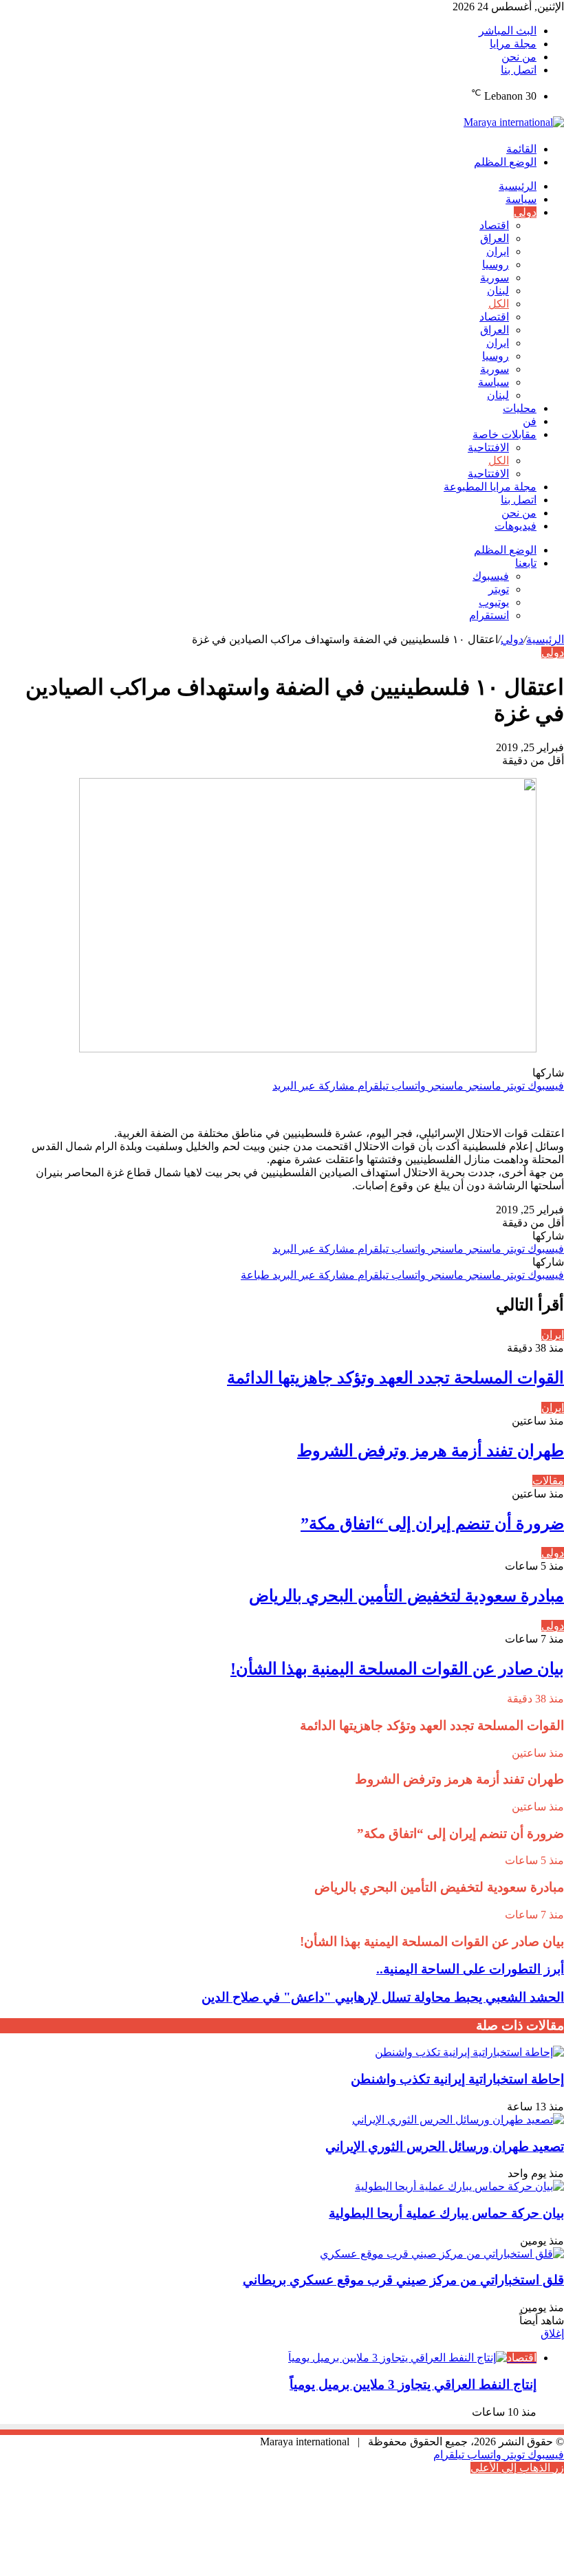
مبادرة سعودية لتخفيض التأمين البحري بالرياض (406, 1596)
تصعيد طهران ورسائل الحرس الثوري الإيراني (445, 2146)
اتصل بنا (519, 70)
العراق (495, 238)
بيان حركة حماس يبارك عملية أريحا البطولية (446, 2213)
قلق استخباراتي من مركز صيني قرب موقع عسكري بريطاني (403, 2280)
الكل (499, 304)
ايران (498, 251)
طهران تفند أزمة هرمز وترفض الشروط (431, 1451)
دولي (525, 212)
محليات (520, 408)
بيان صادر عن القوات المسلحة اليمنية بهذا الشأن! (397, 1669)
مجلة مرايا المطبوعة (490, 487)
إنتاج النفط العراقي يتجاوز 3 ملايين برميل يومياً (413, 2384)
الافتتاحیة (488, 447)
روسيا (496, 264)
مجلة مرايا (513, 44)
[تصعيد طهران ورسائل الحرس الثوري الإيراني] (458, 2120)
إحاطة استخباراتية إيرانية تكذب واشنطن (457, 2079)
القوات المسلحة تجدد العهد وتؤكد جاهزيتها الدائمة (395, 1378)
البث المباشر (508, 31)
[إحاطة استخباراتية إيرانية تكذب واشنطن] (469, 2052)
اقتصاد (494, 225)
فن (530, 421)
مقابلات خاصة (505, 434)
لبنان (498, 291)
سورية (495, 278)
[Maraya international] (514, 122)
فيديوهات (516, 526)
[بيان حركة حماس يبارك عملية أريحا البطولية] (459, 2186)
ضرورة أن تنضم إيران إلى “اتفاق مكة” (432, 1524)
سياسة (521, 199)
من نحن (519, 57)
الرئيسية (518, 186)
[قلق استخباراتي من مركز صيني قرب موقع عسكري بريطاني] (442, 2254)
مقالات (548, 1481)
